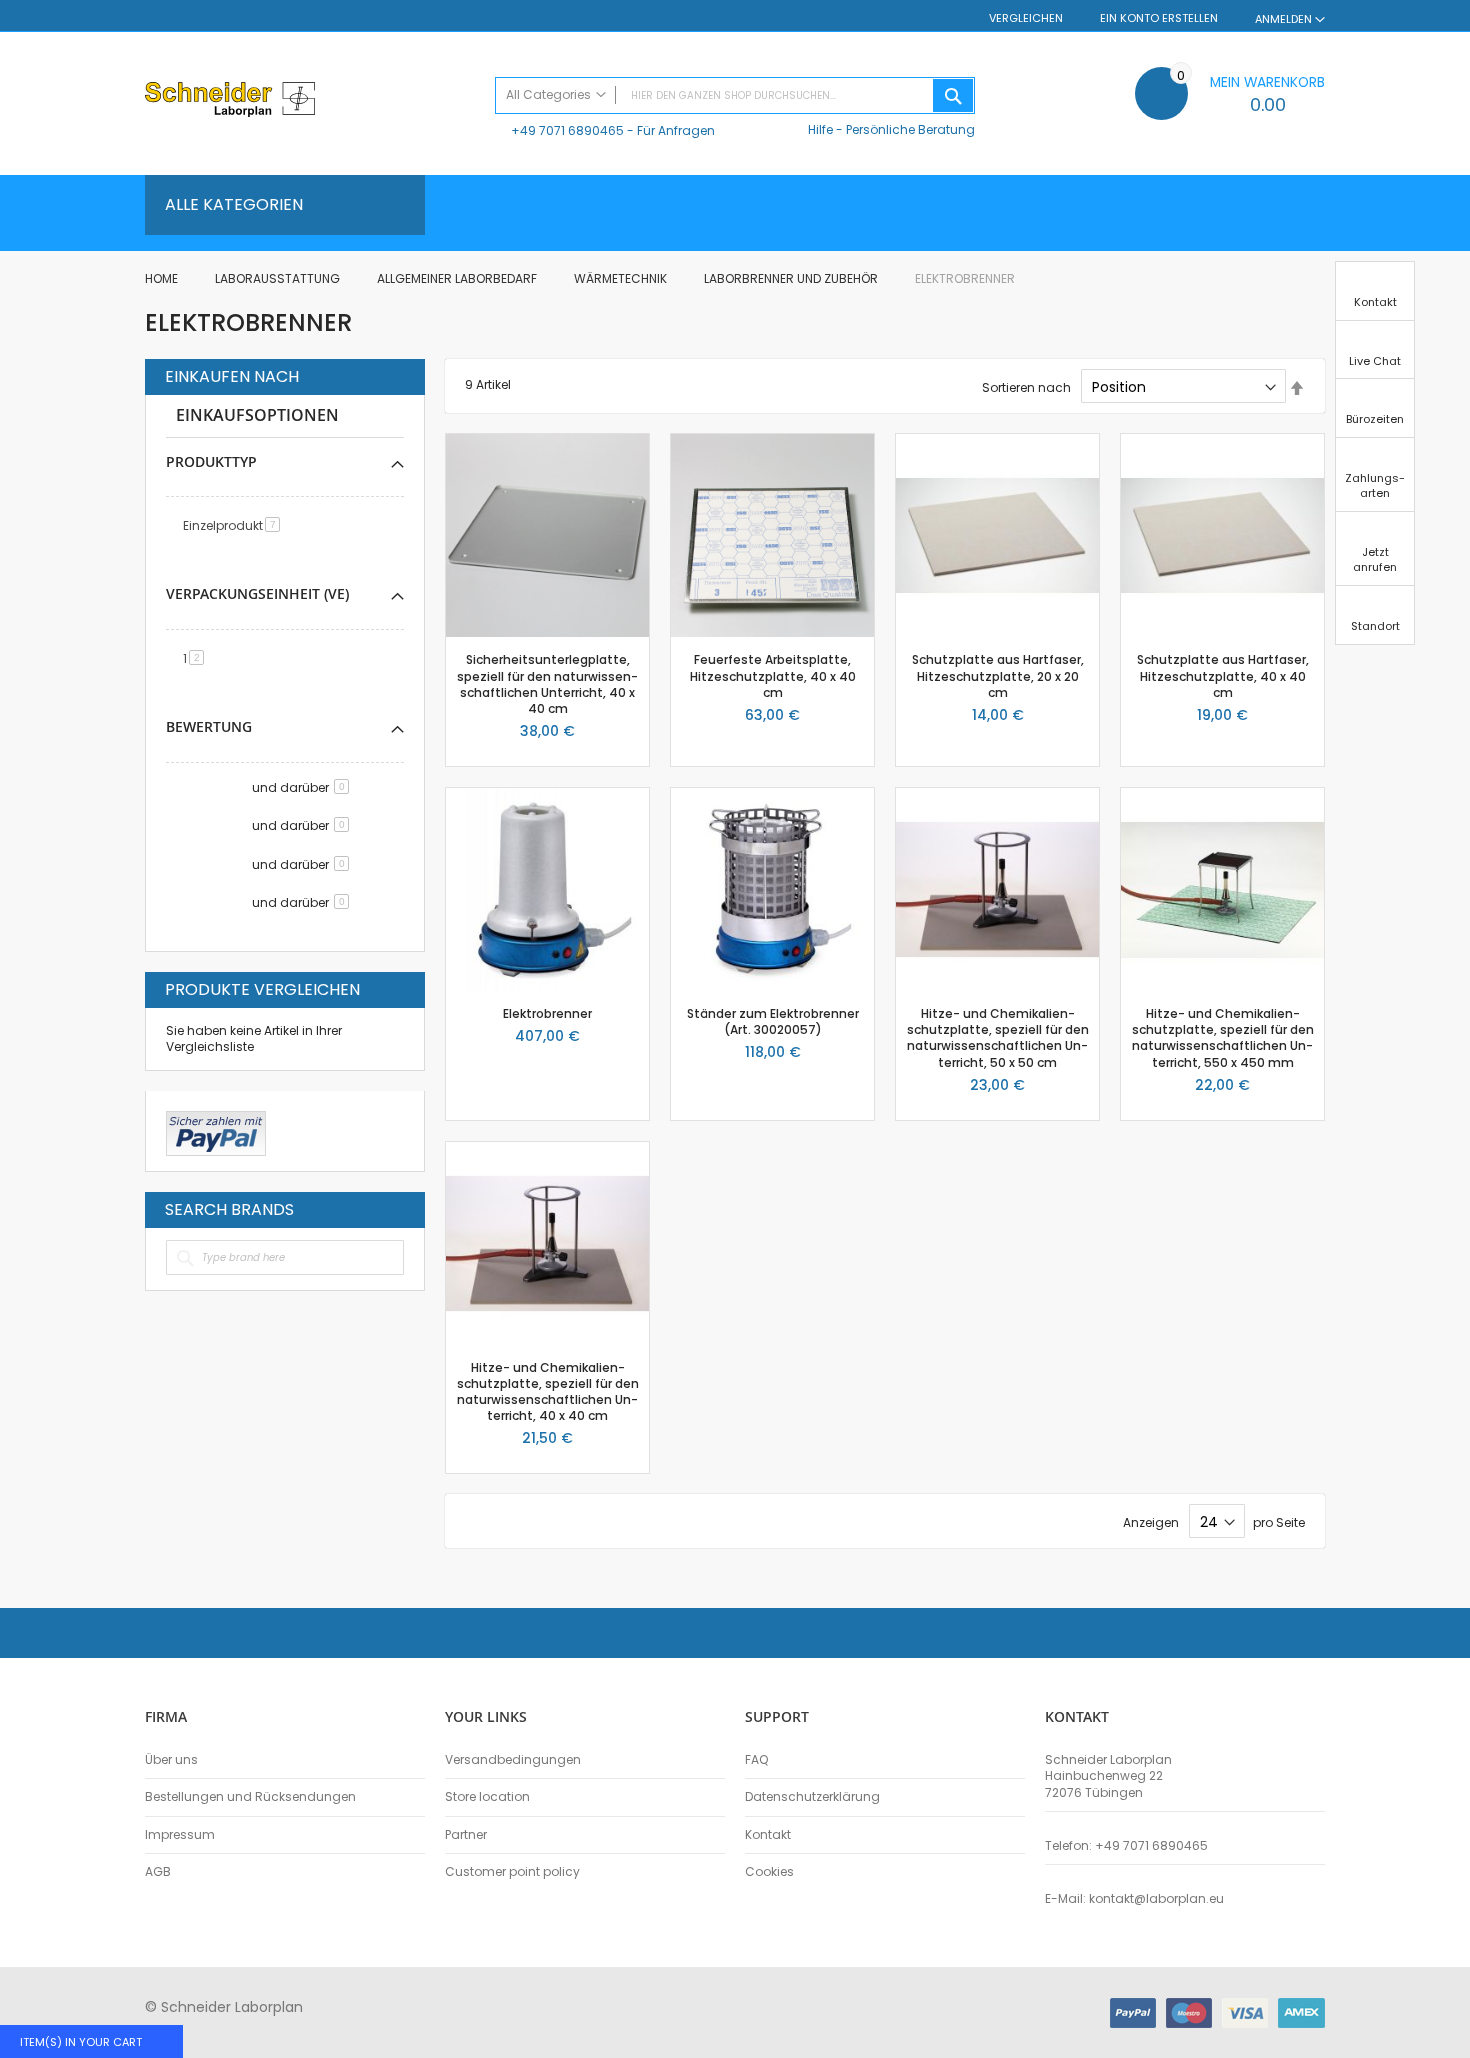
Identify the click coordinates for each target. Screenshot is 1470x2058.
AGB (158, 1872)
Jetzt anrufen (1375, 559)
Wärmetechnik (622, 278)
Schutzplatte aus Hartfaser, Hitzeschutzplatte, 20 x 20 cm (998, 675)
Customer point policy (512, 1872)
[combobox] (735, 95)
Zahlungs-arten (1375, 485)
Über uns (171, 1760)
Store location (487, 1797)
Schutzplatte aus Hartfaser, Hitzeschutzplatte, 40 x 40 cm (1223, 675)
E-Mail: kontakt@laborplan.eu (1134, 1899)
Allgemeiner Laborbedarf (458, 278)
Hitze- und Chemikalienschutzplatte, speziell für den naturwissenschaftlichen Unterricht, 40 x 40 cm (548, 1392)
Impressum (180, 1835)
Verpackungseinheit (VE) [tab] (257, 593)
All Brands (399, 1209)
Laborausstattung (279, 278)
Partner (466, 1835)
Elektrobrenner (547, 1013)
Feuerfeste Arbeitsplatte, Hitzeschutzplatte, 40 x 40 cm (773, 675)
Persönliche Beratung (910, 129)
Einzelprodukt (235, 525)
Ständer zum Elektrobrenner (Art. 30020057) (773, 1021)
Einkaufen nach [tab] (232, 377)
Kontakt (768, 1835)
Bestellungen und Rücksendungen (250, 1797)
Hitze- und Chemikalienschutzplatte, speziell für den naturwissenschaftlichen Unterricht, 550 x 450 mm (1223, 1038)
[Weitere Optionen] (216, 1131)
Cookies (769, 1872)
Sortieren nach (1026, 387)
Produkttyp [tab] (211, 461)
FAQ (756, 1760)
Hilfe (820, 129)
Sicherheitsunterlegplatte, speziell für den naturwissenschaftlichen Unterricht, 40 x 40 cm (547, 684)
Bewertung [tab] (209, 726)
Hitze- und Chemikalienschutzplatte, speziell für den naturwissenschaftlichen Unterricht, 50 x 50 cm (998, 1038)
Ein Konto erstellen (1159, 18)
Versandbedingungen (513, 1760)
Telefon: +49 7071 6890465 (1126, 1846)
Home (163, 278)
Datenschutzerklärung (812, 1797)
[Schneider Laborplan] (310, 101)
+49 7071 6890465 (567, 130)
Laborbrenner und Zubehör (792, 278)
